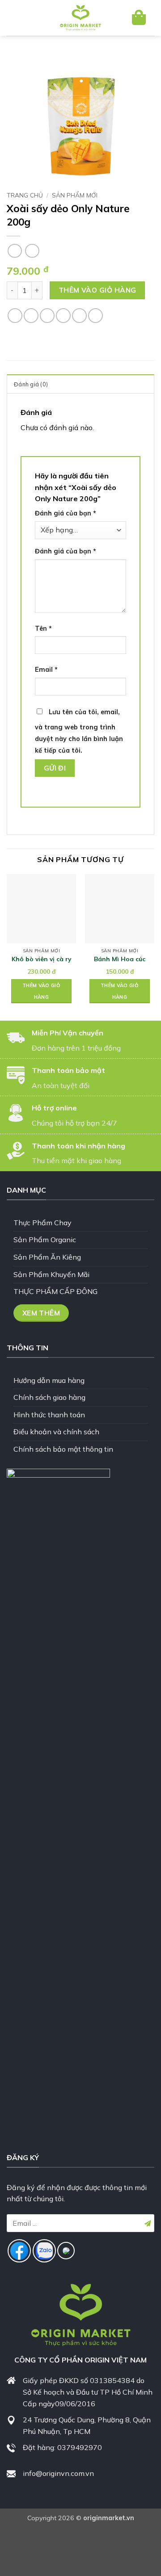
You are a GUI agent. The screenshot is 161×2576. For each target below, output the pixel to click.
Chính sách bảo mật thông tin (63, 1449)
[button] (21, 18)
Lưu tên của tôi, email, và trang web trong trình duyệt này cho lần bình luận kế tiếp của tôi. (79, 731)
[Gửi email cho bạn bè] (63, 316)
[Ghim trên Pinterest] (79, 316)
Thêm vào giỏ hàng (97, 290)
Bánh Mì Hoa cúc (120, 959)
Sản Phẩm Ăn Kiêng (47, 1257)
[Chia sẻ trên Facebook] (31, 316)
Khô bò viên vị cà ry (41, 959)
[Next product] (15, 251)
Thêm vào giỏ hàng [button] (41, 991)
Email (46, 670)
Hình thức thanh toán (49, 1415)
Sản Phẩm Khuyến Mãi (51, 1274)
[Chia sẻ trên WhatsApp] (15, 316)
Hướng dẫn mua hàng (49, 1380)
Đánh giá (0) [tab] (31, 384)
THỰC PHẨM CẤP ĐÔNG (55, 1291)
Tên (43, 628)
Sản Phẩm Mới (75, 195)
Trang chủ (25, 195)
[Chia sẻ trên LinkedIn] (95, 316)
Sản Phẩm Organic (45, 1240)
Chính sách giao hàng (49, 1397)
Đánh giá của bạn (66, 513)
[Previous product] (32, 251)
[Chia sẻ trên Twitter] (47, 316)
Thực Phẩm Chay (42, 1223)
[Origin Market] (80, 18)
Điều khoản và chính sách (56, 1432)
